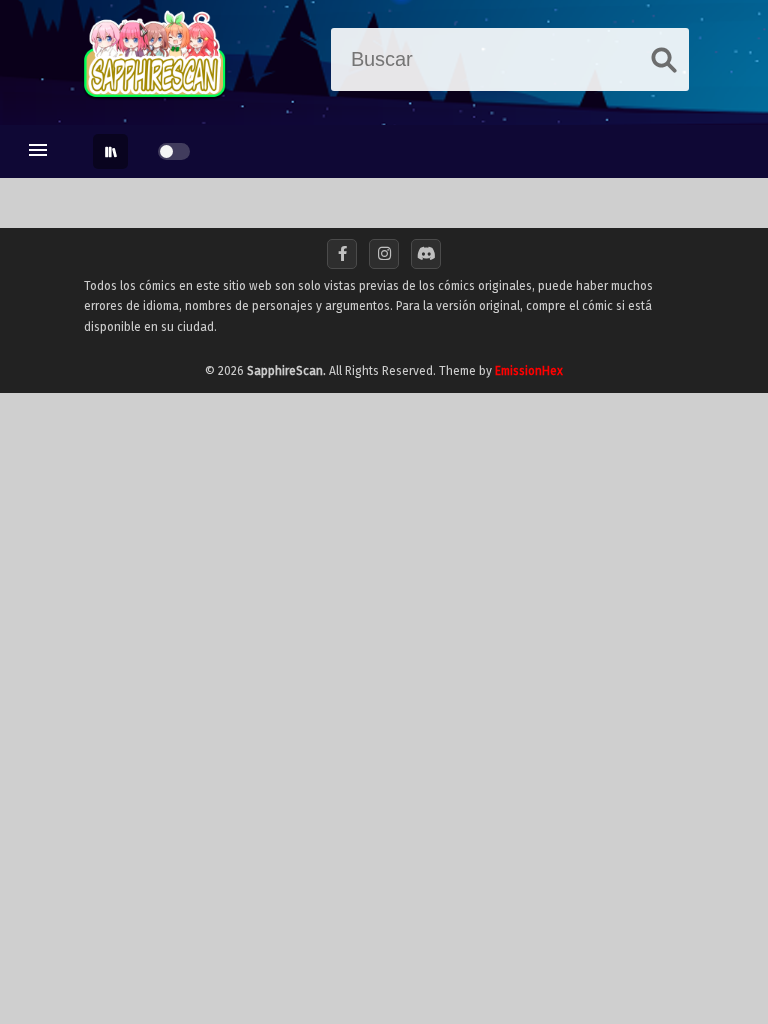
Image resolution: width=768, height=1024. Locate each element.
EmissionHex (529, 371)
